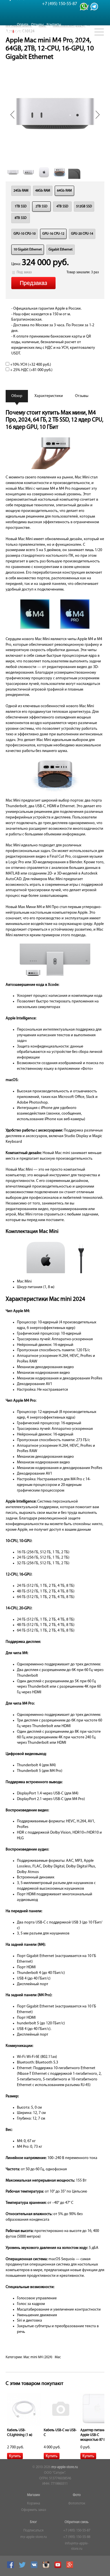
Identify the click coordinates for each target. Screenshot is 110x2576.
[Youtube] (59, 2567)
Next (98, 115)
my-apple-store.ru (65, 2467)
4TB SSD (62, 207)
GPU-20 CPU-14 (82, 234)
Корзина (34, 2504)
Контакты (54, 25)
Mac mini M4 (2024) (38, 2357)
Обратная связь (77, 2522)
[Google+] (70, 2567)
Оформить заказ (34, 2510)
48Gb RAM (43, 191)
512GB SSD (84, 207)
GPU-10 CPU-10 (25, 234)
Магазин (34, 2495)
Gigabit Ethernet (60, 250)
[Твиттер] (23, 2567)
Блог (33, 2522)
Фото (77, 2495)
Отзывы (37, 25)
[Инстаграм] (47, 2567)
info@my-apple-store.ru (77, 2546)
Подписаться (33, 2531)
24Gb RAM (21, 191)
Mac (58, 2357)
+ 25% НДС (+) (31, 370)
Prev (12, 115)
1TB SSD (21, 207)
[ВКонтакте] (35, 2567)
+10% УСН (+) (30, 365)
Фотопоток (77, 2504)
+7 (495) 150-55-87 (77, 2531)
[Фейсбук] (11, 2567)
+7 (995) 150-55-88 (77, 2537)
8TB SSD (21, 218)
